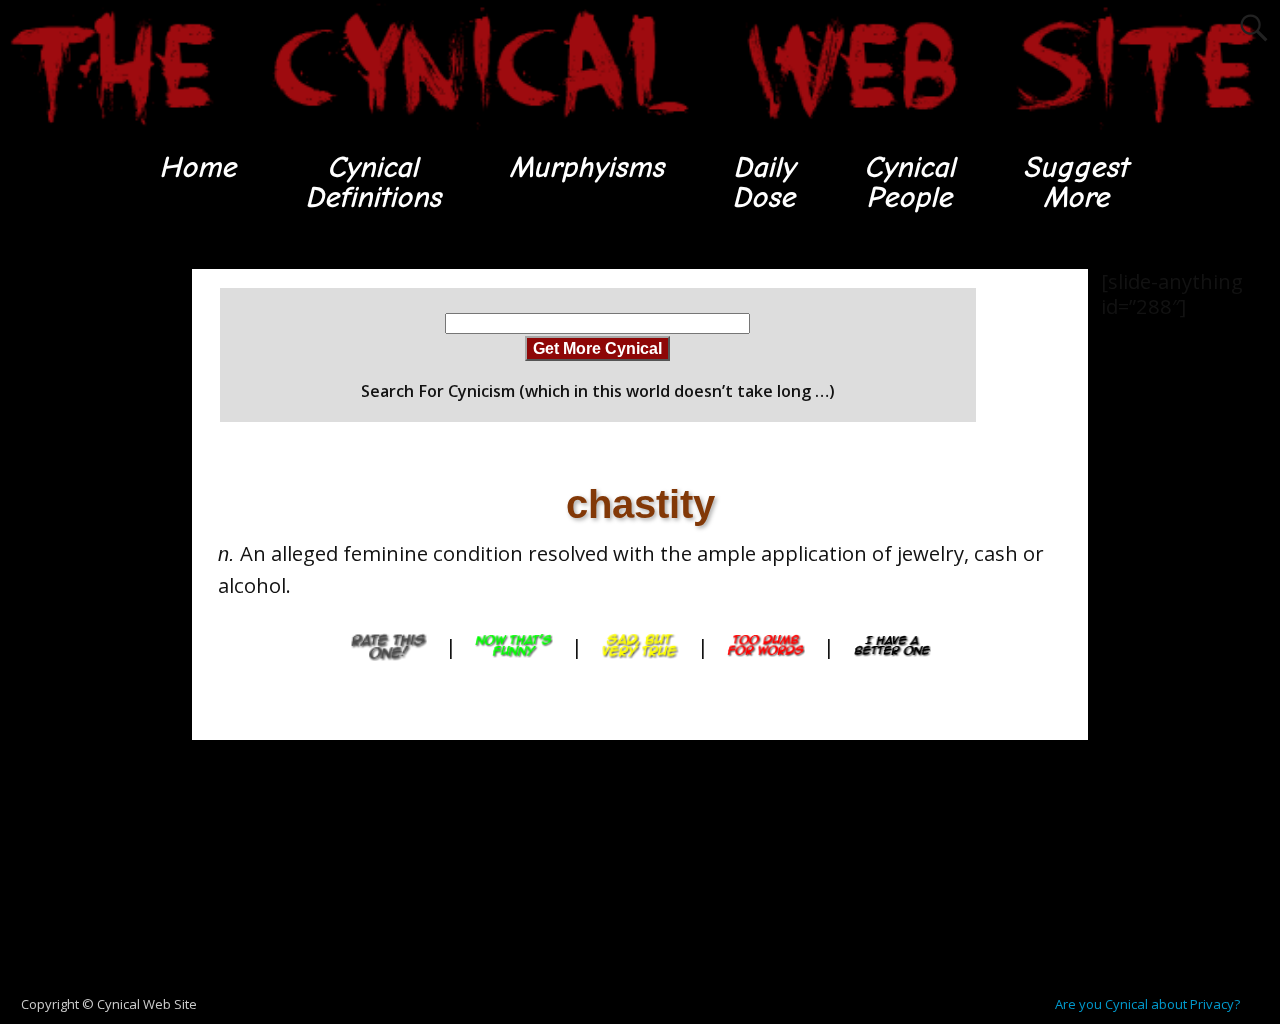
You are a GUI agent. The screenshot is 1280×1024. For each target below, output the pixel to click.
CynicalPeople (909, 182)
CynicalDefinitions (373, 182)
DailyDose (763, 182)
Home (197, 167)
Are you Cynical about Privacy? (1147, 1004)
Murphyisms (586, 167)
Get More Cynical (597, 348)
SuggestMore (1075, 182)
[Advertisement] (80, 569)
